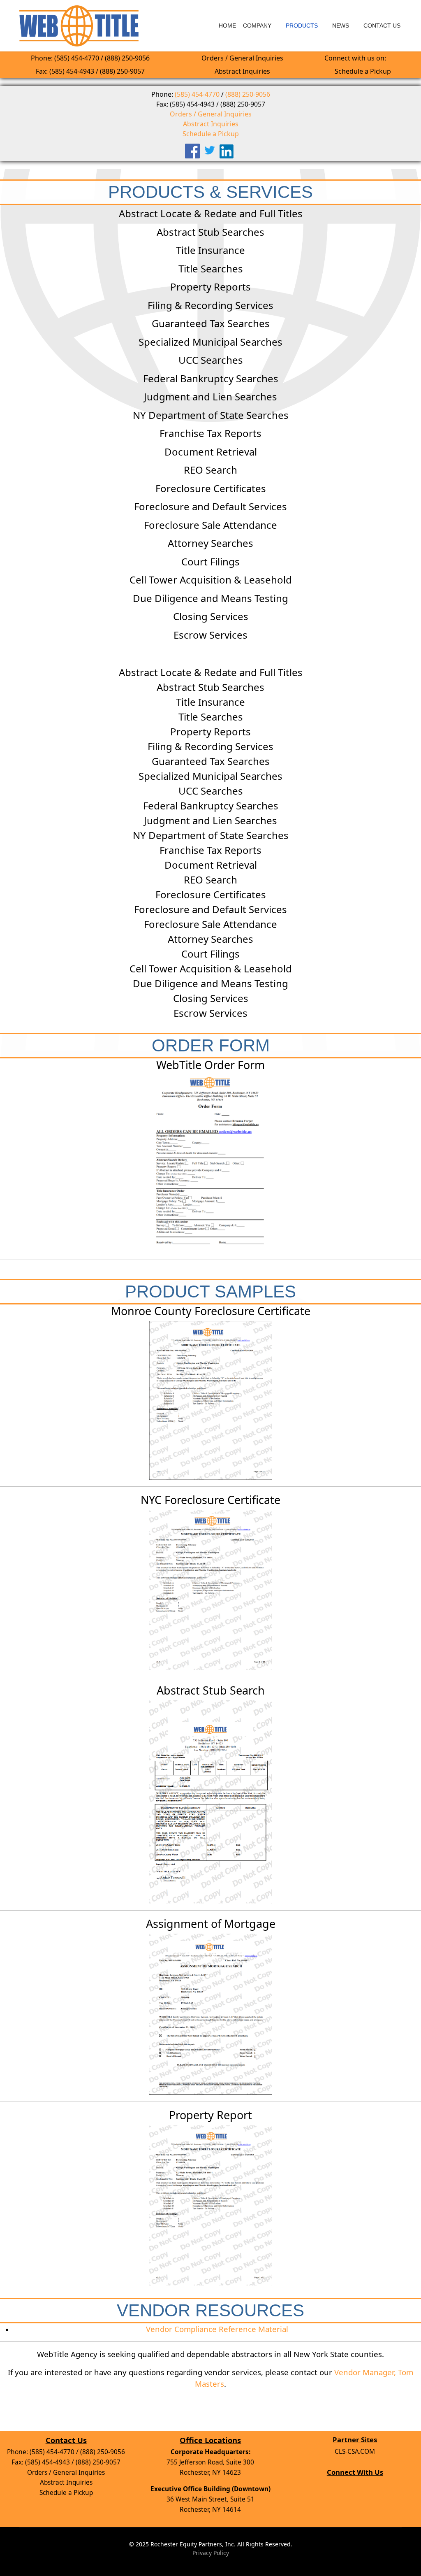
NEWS (341, 26)
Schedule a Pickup (363, 71)
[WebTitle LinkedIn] (228, 151)
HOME (227, 26)
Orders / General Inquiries (242, 58)
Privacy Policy (211, 2553)
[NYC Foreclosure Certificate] (210, 1590)
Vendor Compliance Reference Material (217, 2329)
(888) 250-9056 (248, 94)
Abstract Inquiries (242, 71)
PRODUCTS (302, 26)
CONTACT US (382, 26)
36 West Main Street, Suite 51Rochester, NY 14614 (210, 2499)
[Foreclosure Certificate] (210, 1400)
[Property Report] (210, 2205)
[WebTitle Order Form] (210, 1164)
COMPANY (257, 26)
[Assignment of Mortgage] (210, 2014)
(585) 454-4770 (197, 94)
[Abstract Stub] (210, 1802)
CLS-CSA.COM (355, 2452)
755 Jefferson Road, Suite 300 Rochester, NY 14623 (210, 2462)
